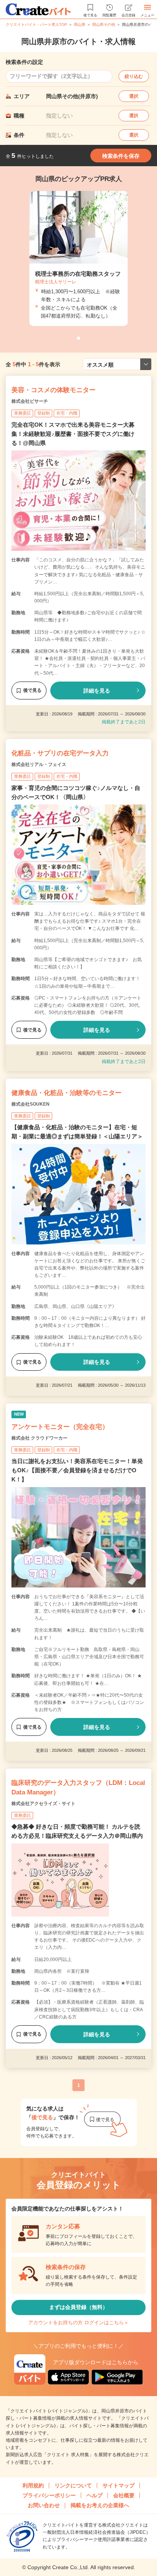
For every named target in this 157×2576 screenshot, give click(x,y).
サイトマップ (119, 2485)
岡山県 (80, 25)
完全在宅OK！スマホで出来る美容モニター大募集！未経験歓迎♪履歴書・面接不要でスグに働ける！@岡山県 (73, 434)
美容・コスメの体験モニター (54, 390)
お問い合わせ (44, 2505)
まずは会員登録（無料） (78, 2307)
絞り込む (134, 76)
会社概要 (124, 2495)
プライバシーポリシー (49, 2495)
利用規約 (33, 2485)
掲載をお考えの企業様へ (100, 2505)
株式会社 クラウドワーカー (39, 1438)
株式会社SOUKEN (30, 1104)
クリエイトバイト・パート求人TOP (36, 25)
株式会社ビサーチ (30, 401)
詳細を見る (97, 691)
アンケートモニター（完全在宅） (60, 1427)
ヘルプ (95, 2495)
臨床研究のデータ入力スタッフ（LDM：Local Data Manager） (78, 1788)
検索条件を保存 (121, 156)
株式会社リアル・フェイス (39, 764)
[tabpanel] (78, 258)
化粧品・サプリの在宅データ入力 (60, 753)
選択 (134, 96)
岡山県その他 (104, 25)
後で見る (32, 690)
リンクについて (73, 2485)
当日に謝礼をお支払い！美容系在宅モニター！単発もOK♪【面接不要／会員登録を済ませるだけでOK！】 (77, 1470)
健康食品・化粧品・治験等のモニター (66, 1093)
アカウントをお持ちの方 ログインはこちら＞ (78, 2323)
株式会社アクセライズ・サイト (43, 1804)
